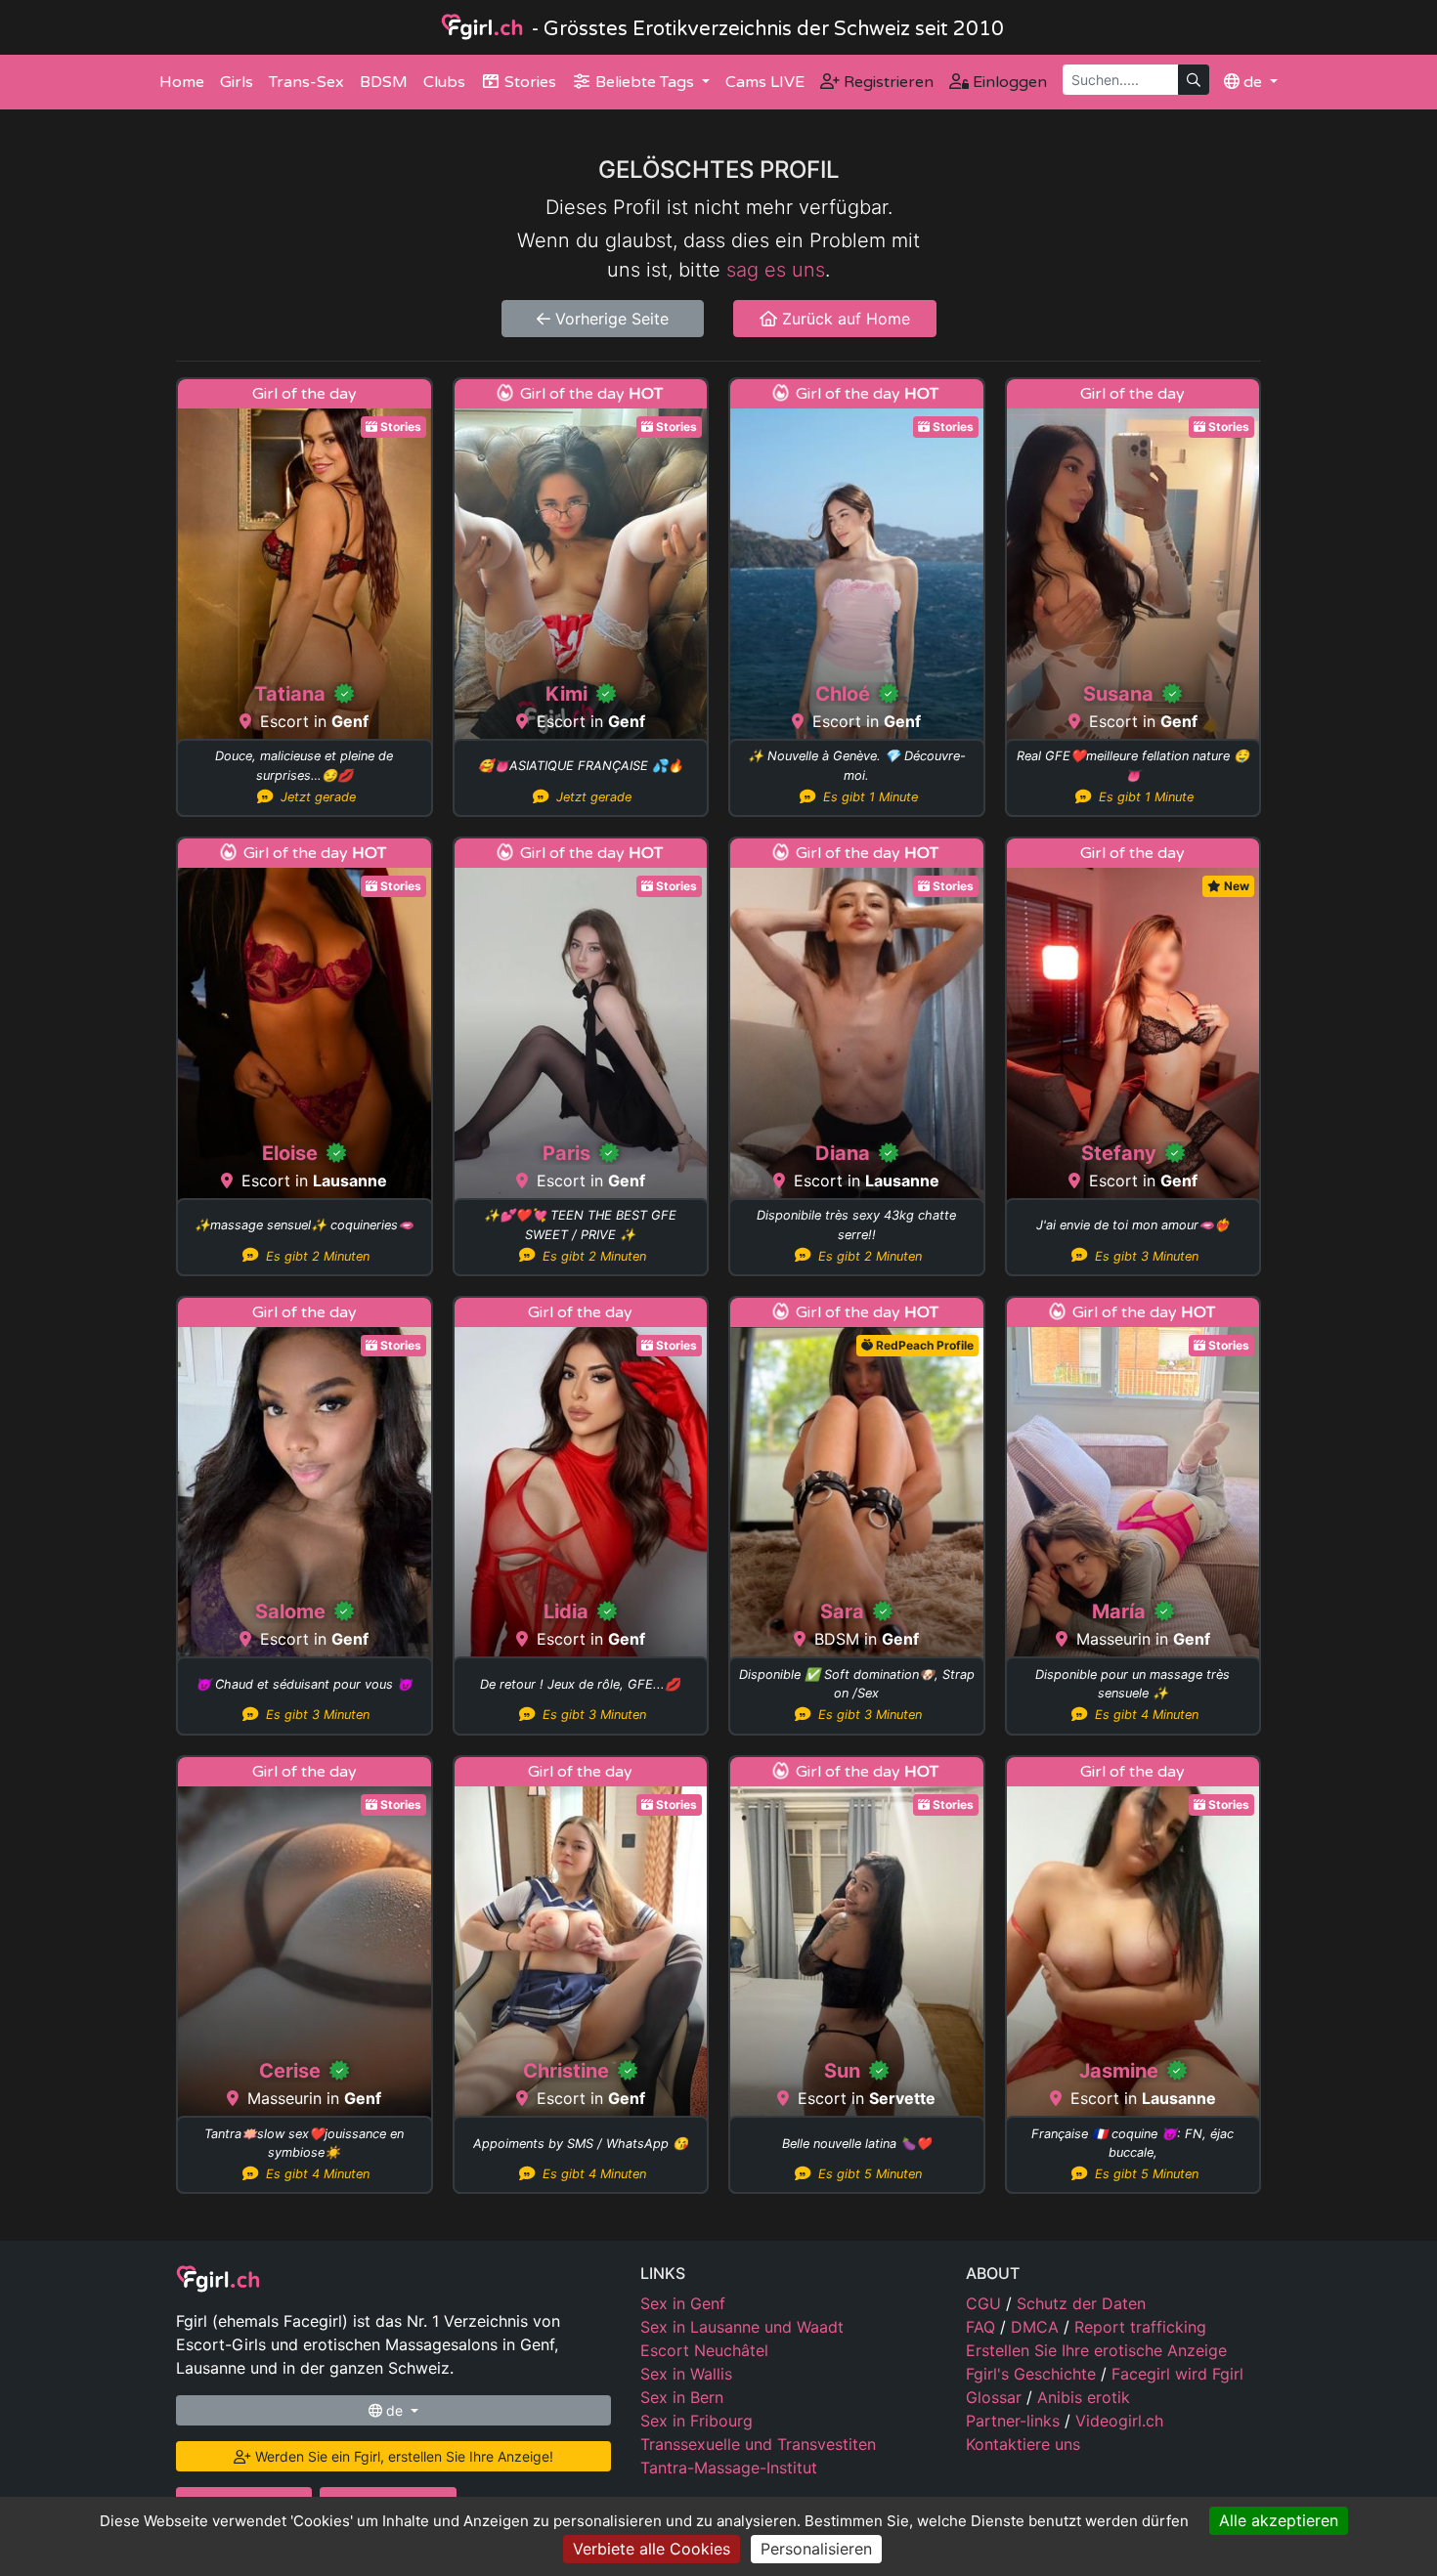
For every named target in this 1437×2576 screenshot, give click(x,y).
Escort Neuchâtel (704, 2350)
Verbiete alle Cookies (652, 2549)
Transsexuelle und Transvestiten (758, 2444)
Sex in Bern (682, 2397)
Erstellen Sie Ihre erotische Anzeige (1096, 2350)
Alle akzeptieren (1279, 2520)
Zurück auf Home (844, 319)
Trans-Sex (306, 82)
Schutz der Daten (1081, 2303)
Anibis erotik (1084, 2397)
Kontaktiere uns (1023, 2444)
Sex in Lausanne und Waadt (742, 2327)
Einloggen (1008, 82)
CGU (986, 2303)
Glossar (996, 2397)
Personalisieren (816, 2549)
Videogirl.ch (1119, 2421)
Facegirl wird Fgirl (1177, 2374)
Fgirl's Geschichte (1033, 2374)
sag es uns (776, 270)
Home (182, 82)
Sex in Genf (683, 2303)
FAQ (983, 2327)
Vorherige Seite (610, 319)
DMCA (1037, 2327)
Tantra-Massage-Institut (729, 2468)
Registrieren (887, 82)
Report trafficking (1140, 2327)
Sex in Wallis (686, 2374)
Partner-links (1015, 2421)
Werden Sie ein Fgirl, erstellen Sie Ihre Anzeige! (402, 2456)
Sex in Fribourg (697, 2421)
